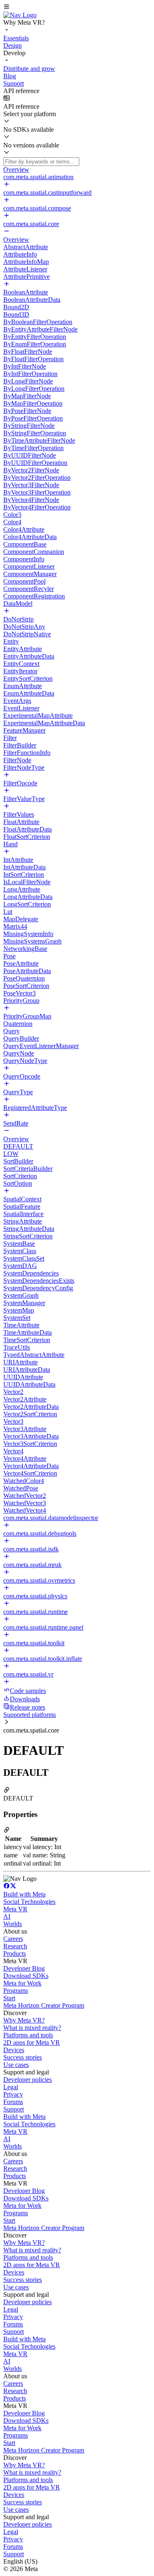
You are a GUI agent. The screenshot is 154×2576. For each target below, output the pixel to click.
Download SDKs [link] (26, 1976)
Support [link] (14, 2109)
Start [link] (9, 1998)
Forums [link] (13, 2102)
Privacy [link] (13, 2094)
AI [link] (7, 1916)
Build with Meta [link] (24, 1894)
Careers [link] (13, 1939)
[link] (20, 15)
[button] (77, 7)
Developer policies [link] (28, 2080)
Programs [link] (16, 1991)
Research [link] (15, 1946)
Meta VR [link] (15, 1909)
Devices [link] (14, 2050)
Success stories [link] (23, 2057)
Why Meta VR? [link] (24, 2020)
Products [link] (15, 1954)
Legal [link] (11, 2087)
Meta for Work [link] (22, 1983)
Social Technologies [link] (29, 1902)
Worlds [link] (13, 1924)
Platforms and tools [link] (28, 2035)
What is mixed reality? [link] (32, 2028)
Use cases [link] (16, 2065)
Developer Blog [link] (24, 1968)
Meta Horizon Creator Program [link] (44, 2005)
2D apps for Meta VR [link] (32, 2042)
